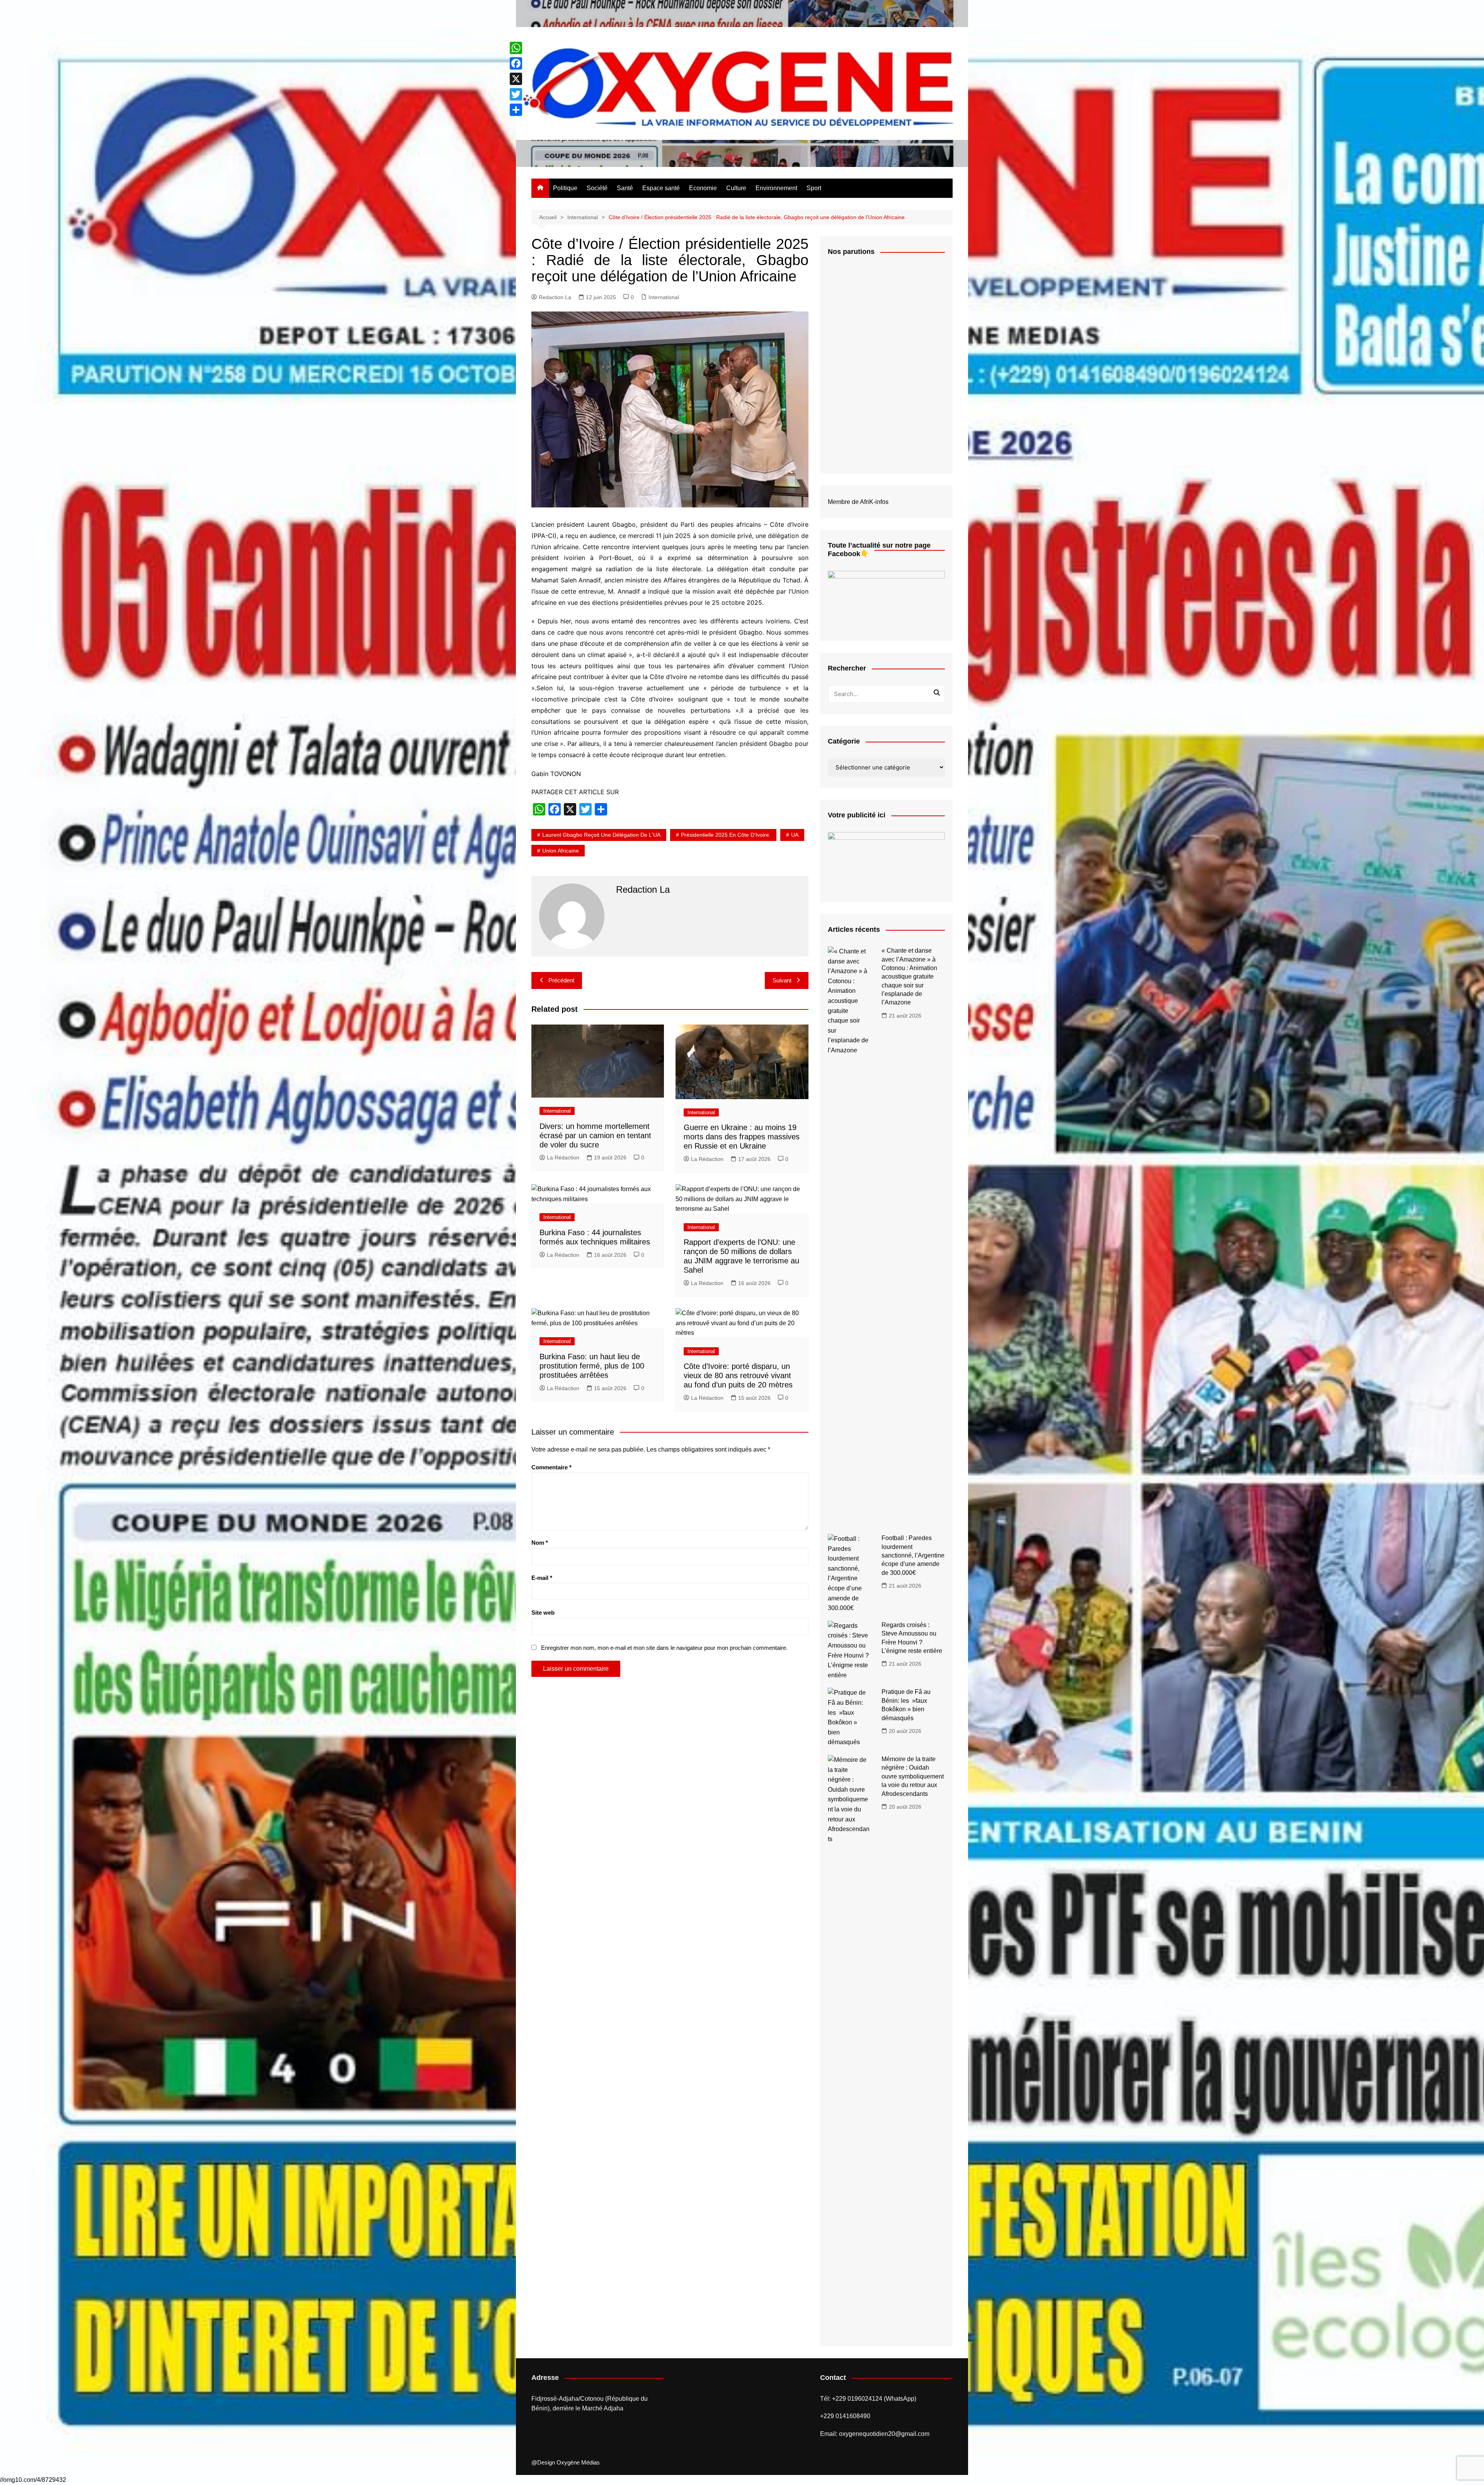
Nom (540, 1543)
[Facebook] (516, 63)
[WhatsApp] (516, 48)
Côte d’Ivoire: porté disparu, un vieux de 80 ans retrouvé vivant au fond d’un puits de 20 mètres (738, 1375)
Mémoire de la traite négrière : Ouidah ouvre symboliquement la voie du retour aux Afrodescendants (913, 1776)
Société (597, 188)
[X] (516, 79)
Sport (814, 188)
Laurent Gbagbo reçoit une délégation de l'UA (601, 835)
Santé (625, 188)
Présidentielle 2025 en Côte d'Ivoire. (726, 835)
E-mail (542, 1578)
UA (795, 835)
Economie (703, 188)
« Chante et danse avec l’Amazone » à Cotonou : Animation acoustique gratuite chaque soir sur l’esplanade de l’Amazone (909, 976)
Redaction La (555, 297)
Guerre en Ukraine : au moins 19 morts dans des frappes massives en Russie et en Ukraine (742, 1137)
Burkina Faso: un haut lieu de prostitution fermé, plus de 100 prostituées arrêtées (592, 1366)
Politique (565, 188)
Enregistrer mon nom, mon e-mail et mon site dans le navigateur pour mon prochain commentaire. (664, 1648)
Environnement (776, 188)
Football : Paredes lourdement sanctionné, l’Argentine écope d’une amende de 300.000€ (913, 1555)
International (664, 297)
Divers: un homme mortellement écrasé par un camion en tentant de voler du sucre (595, 1135)
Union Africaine (561, 851)
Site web (543, 1613)
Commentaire (551, 1467)
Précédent (561, 980)
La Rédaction (563, 1157)
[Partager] (516, 110)
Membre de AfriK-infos (858, 502)
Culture (736, 188)
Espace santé (661, 188)
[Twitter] (516, 94)
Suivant (782, 980)
